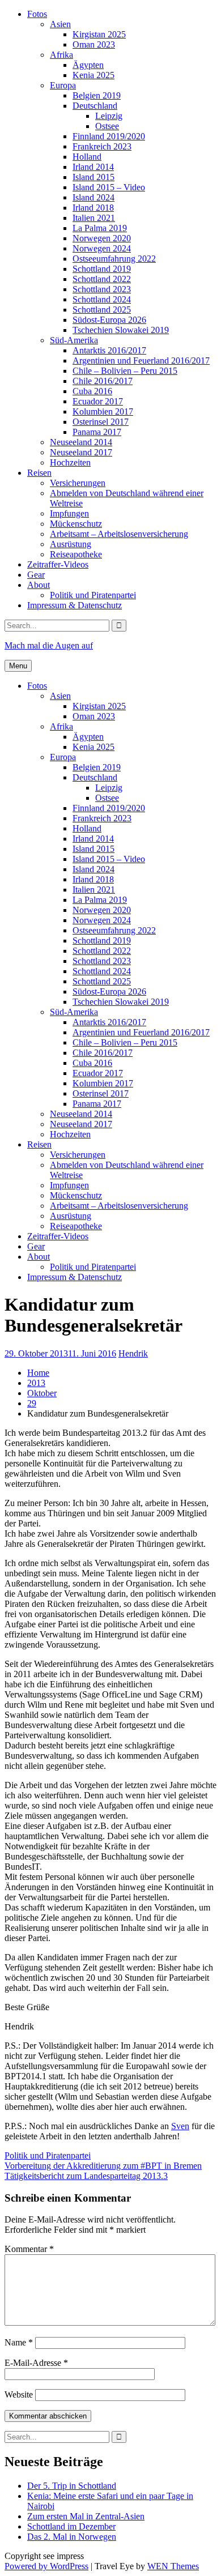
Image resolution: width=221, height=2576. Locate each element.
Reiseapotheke (76, 554)
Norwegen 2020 (102, 238)
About (39, 585)
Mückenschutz (76, 524)
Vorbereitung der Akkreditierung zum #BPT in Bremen (103, 2166)
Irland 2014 (93, 167)
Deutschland (95, 106)
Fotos (37, 14)
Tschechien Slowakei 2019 (121, 330)
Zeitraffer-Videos (58, 564)
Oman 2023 (94, 44)
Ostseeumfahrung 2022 (114, 259)
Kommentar (29, 2249)
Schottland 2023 (102, 289)
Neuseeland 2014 (81, 442)
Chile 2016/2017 (103, 381)
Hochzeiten (70, 462)
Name (19, 2342)
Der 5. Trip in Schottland (72, 2486)
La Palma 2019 (100, 228)
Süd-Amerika (74, 340)
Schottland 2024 (102, 299)
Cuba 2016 (92, 391)
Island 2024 (93, 197)
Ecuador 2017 (98, 401)
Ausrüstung (71, 544)
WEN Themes (173, 2566)
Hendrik (133, 1353)
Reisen (39, 473)
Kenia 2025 (93, 75)
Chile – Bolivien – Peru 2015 (125, 371)
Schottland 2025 (102, 310)
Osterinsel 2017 (101, 422)
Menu (18, 666)
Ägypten (88, 65)
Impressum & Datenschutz (75, 605)
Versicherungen (78, 483)
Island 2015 (93, 177)
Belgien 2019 (97, 95)
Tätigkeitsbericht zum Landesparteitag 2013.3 (86, 2176)
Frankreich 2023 (102, 146)
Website (19, 2394)
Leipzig (109, 116)
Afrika (61, 55)
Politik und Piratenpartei (93, 595)
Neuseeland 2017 (81, 452)
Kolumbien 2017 (103, 411)
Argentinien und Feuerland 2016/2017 (141, 361)
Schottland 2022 (102, 279)
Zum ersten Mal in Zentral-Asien (86, 2516)
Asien (60, 24)
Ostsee (107, 126)
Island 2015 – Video (109, 187)
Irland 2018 (93, 208)
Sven (180, 2126)
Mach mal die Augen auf (49, 645)
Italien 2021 (94, 218)
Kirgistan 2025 (99, 34)
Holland (87, 157)
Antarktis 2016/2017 (109, 350)
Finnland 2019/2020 (109, 136)
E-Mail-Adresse (36, 2363)
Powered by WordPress (46, 2566)
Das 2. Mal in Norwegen (72, 2537)
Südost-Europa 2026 (109, 320)
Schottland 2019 (102, 269)
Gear (36, 575)
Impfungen (69, 513)
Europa (63, 85)
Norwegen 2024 (102, 248)
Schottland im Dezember (71, 2526)
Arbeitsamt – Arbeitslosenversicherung (119, 534)
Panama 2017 (97, 432)
